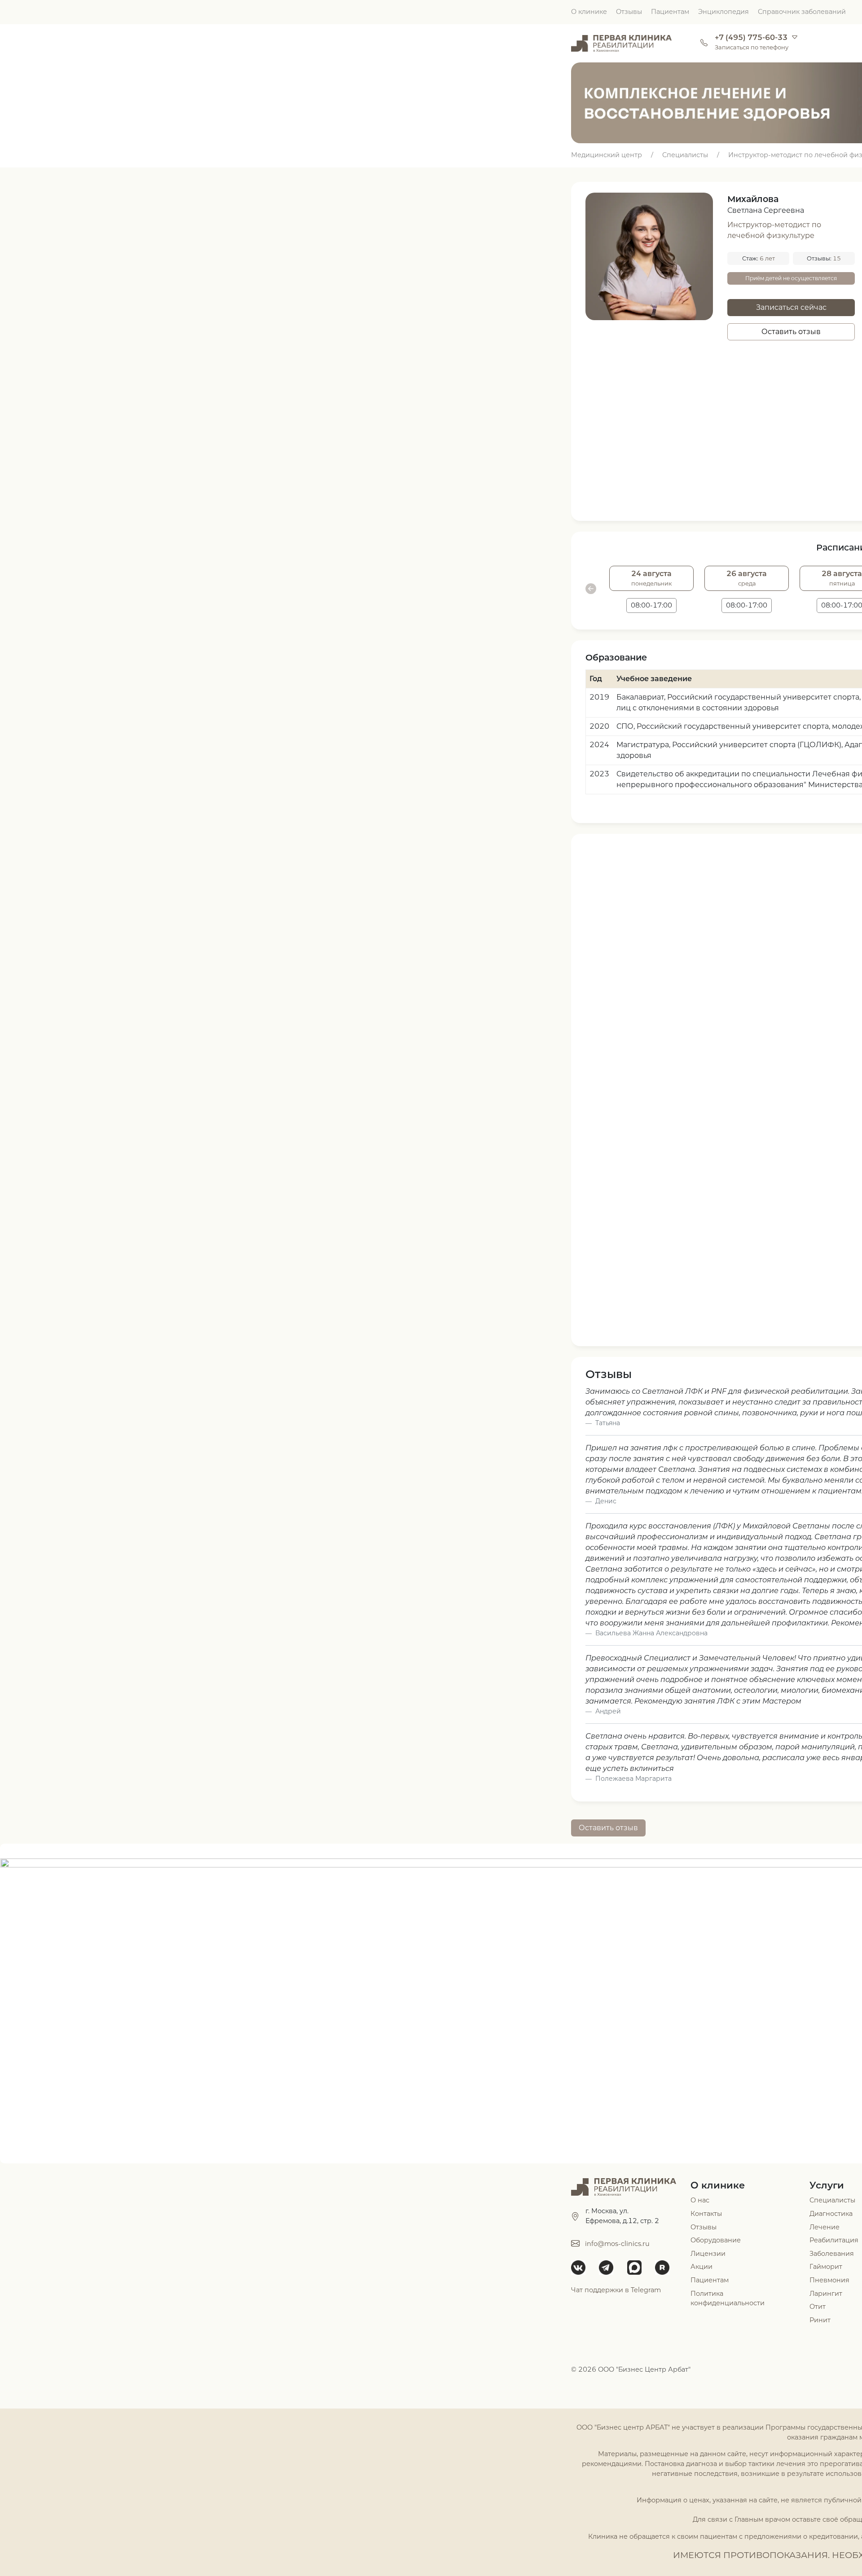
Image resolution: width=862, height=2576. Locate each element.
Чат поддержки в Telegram (616, 2290)
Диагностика (831, 2214)
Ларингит (826, 2294)
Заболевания (832, 2254)
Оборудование (716, 2240)
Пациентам (670, 12)
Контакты (706, 2214)
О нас (700, 2200)
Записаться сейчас (791, 307)
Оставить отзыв (791, 332)
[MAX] (638, 2268)
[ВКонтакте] (581, 2268)
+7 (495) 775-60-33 (751, 37)
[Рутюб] (665, 2268)
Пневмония (829, 2280)
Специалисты (832, 2200)
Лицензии (708, 2254)
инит (822, 2320)
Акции (701, 2267)
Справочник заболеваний (802, 12)
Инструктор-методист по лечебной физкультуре (774, 230)
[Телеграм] (609, 2268)
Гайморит (826, 2267)
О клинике (589, 12)
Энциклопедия (723, 12)
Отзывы (629, 12)
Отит (818, 2307)
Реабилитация (834, 2240)
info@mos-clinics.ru (617, 2244)
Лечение (825, 2227)
